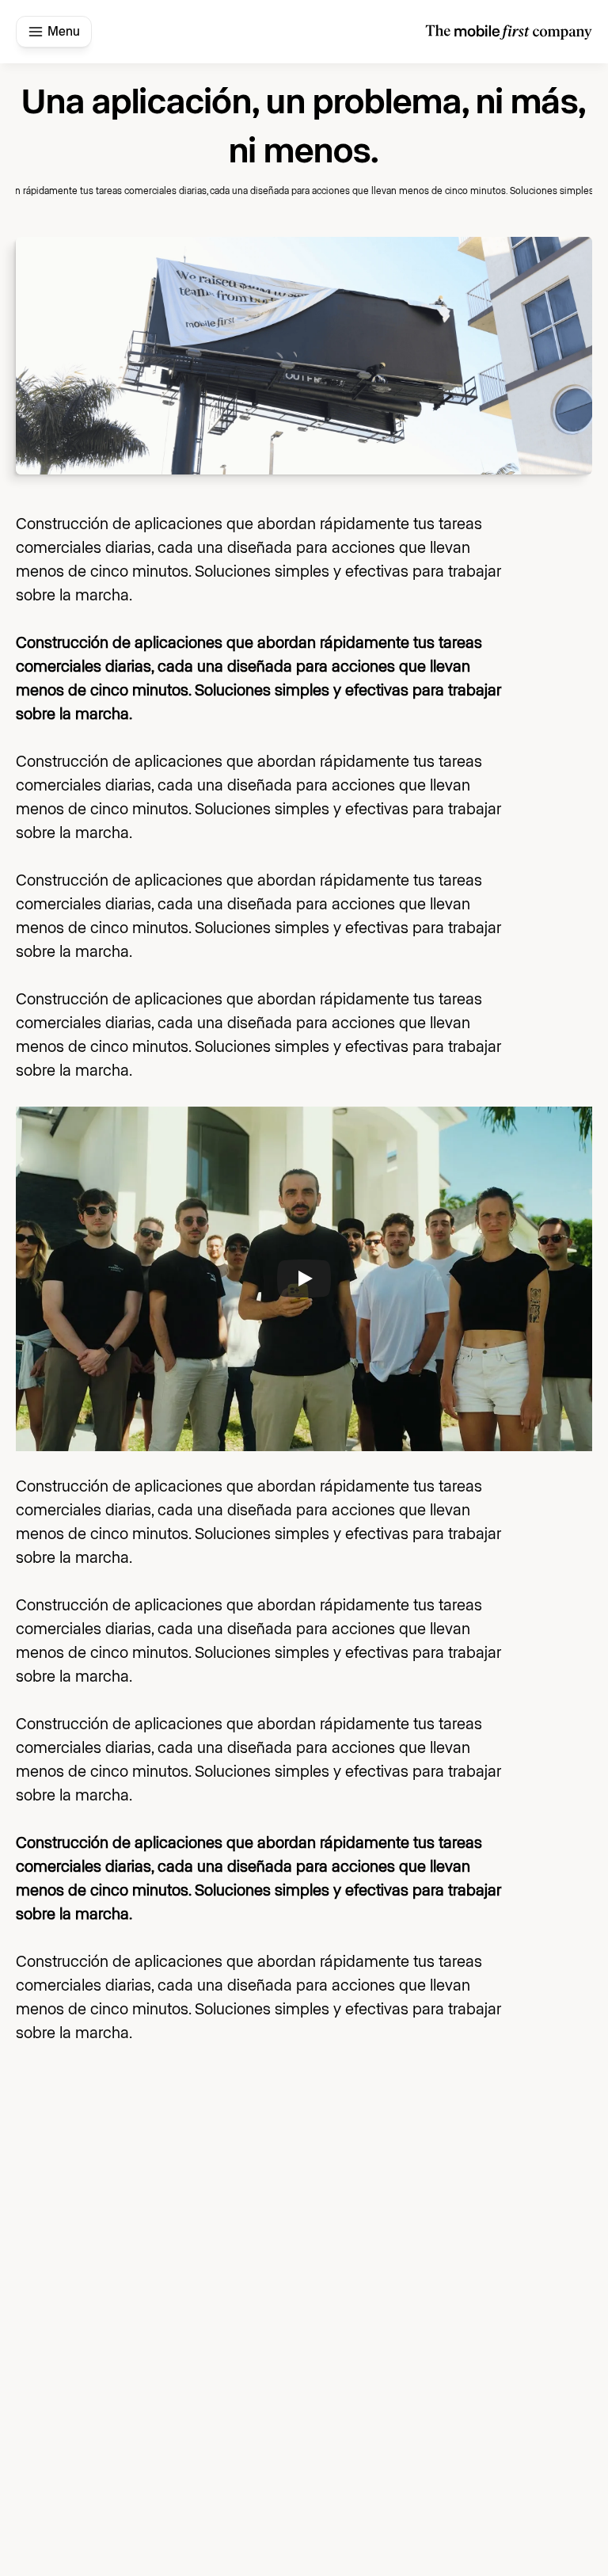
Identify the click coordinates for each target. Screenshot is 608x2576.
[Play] (304, 1278)
